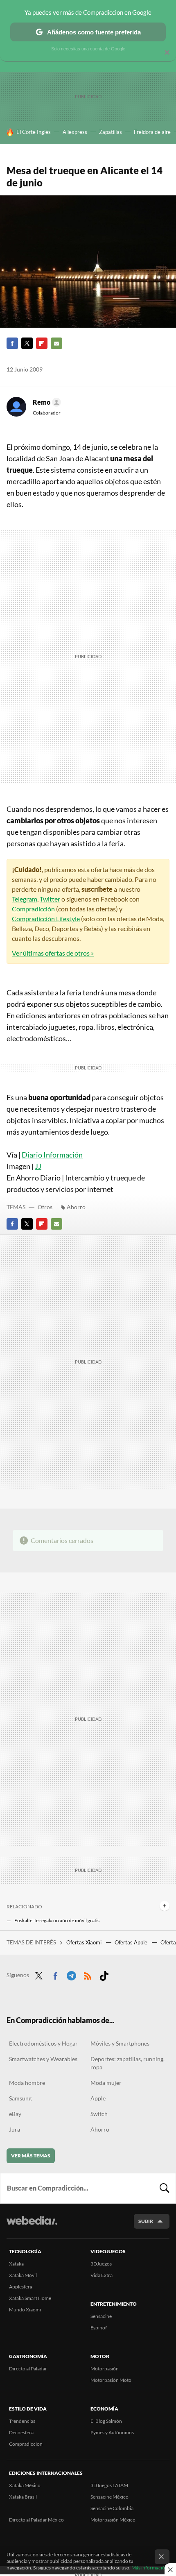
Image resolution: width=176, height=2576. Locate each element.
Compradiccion (26, 2444)
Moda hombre (27, 2083)
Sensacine (101, 2316)
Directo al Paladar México (36, 2520)
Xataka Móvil (23, 2275)
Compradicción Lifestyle (46, 919)
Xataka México (25, 2485)
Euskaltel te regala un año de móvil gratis (57, 1920)
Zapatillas (111, 132)
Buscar (165, 2188)
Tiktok (104, 1974)
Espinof (99, 2328)
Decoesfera (21, 2432)
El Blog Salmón (106, 2421)
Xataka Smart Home (30, 2298)
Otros (45, 1207)
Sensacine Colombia (112, 2508)
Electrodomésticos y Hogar (43, 2043)
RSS (88, 1974)
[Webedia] (32, 2226)
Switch (99, 2114)
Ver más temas (31, 2156)
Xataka (16, 2264)
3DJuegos (101, 2264)
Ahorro (76, 1207)
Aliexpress (75, 132)
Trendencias (22, 2421)
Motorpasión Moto (111, 2380)
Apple (98, 2098)
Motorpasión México (113, 2520)
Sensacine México (109, 2497)
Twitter (27, 343)
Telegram (25, 899)
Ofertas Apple (132, 1942)
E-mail (56, 343)
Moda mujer (106, 2083)
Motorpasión (105, 2369)
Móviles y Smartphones (120, 2043)
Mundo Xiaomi (25, 2310)
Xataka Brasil (23, 2497)
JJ (38, 1166)
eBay (15, 2114)
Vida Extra (102, 2275)
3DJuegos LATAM (109, 2485)
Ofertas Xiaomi (85, 1942)
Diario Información (52, 1155)
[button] (46, 402)
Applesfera (21, 2287)
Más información (150, 2568)
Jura (15, 2129)
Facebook (12, 343)
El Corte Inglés (34, 132)
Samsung (20, 2098)
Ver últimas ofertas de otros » (53, 953)
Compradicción (33, 909)
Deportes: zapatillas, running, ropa (127, 2063)
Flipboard (42, 343)
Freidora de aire (152, 132)
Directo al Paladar (28, 2369)
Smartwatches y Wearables (43, 2059)
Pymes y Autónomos (112, 2432)
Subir (146, 2221)
